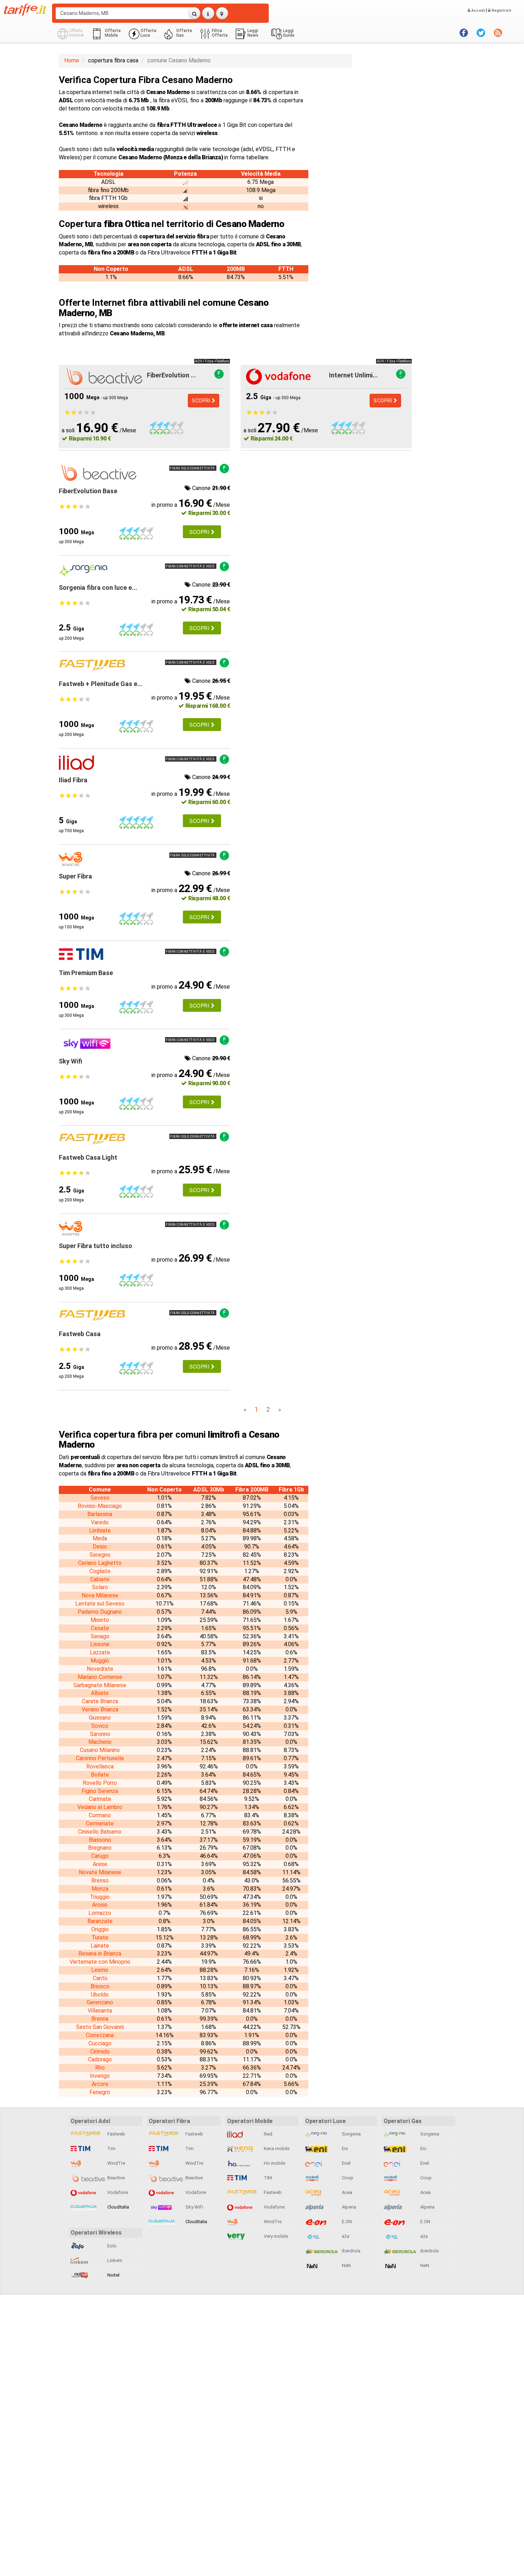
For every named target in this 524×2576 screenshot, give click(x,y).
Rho (100, 2068)
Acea (346, 2192)
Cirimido (100, 2052)
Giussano (100, 1718)
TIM (267, 2178)
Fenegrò (100, 2092)
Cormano (100, 1815)
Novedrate (100, 1669)
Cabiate (100, 1579)
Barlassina (100, 1514)
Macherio (100, 1742)
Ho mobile (274, 2163)
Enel (346, 2163)
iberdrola (351, 2251)
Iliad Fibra (73, 780)
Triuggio (100, 1897)
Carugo (100, 1856)
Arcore (100, 2084)
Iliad (268, 2134)
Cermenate (100, 1823)
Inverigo (100, 2076)
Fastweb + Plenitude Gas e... (101, 684)
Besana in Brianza (100, 1954)
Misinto (100, 1620)
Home (72, 60)
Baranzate (100, 1921)
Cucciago (100, 2043)
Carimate (100, 1799)
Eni (344, 2149)
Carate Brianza (100, 1701)
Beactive (115, 2178)
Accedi (477, 11)
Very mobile (275, 2236)
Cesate (100, 1628)
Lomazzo (100, 1913)
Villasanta (100, 2011)
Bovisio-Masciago (100, 1506)
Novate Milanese (100, 1872)
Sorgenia (351, 2134)
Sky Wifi (71, 1061)
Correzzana (100, 2035)
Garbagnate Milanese (100, 1685)
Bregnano (100, 1848)
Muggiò (100, 1661)
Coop (347, 2178)
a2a (345, 2236)
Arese (100, 1864)
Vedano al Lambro (100, 1807)
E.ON (346, 2222)
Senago (100, 1636)
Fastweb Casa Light (88, 1157)
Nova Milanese (100, 1595)
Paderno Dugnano (100, 1612)
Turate (100, 1938)
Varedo (100, 1522)
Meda (100, 1538)
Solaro (100, 1587)
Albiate (100, 1693)
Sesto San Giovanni (100, 2027)
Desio (100, 1547)
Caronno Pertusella (100, 1758)
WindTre (116, 2163)
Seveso (100, 1498)
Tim (111, 2149)
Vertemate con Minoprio (100, 1962)
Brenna (100, 2019)
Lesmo (100, 1970)
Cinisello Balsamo (100, 1832)
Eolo (111, 2246)
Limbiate (100, 1531)
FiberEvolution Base (88, 491)
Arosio (100, 1905)
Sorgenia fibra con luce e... (98, 588)
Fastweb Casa (80, 1334)
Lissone (100, 1644)
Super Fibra (75, 876)
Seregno (100, 1555)
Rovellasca (100, 1766)
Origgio (100, 1929)
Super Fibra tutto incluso (96, 1246)
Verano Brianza (100, 1709)
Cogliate (100, 1571)
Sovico (100, 1726)
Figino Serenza (100, 1791)
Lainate (100, 1946)
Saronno (100, 1734)
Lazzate (100, 1652)
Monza (100, 1889)
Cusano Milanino (100, 1750)
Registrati (501, 11)
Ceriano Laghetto (100, 1563)
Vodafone (117, 2192)
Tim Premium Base (86, 973)
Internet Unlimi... (353, 375)
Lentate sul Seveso (100, 1604)
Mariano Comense (100, 1677)
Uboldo (100, 1995)
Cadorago (100, 2059)
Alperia (348, 2207)
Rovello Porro (100, 1783)
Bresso (100, 1881)
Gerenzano (100, 2002)
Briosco (100, 1986)
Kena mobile (276, 2149)
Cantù (100, 1978)
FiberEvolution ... (171, 375)
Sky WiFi (194, 2207)
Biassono (100, 1840)
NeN (346, 2265)
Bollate (100, 1775)
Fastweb (116, 2134)
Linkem (114, 2260)
